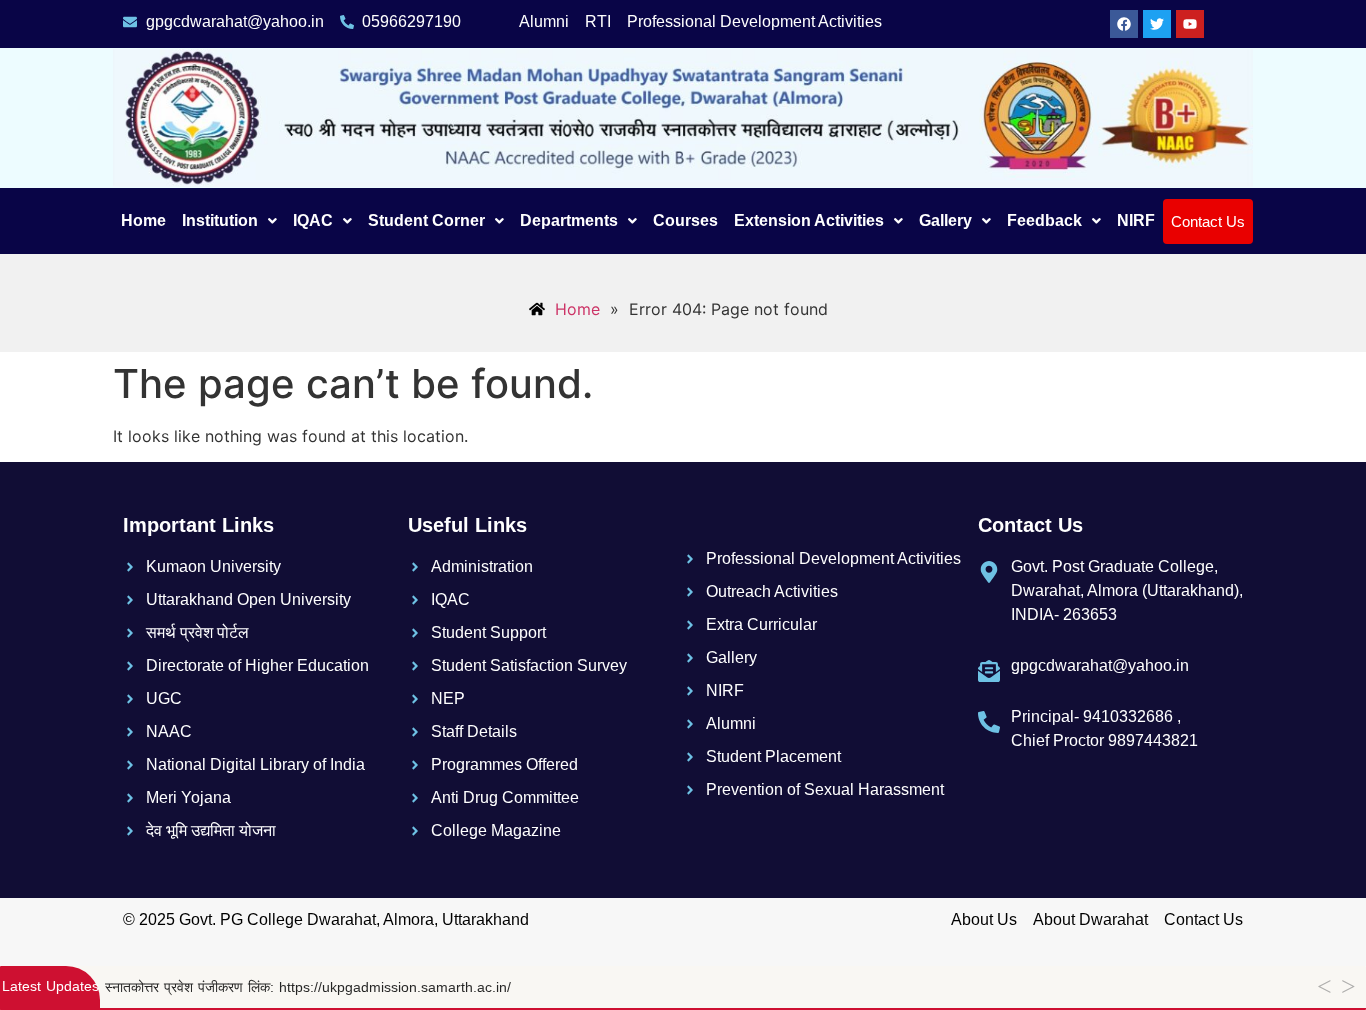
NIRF (1136, 220)
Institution (220, 220)
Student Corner (426, 220)
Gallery (945, 220)
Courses (685, 220)
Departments (569, 220)
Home (143, 220)
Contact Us (1208, 221)
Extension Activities (809, 220)
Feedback (1044, 220)
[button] (229, 221)
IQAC (313, 220)
